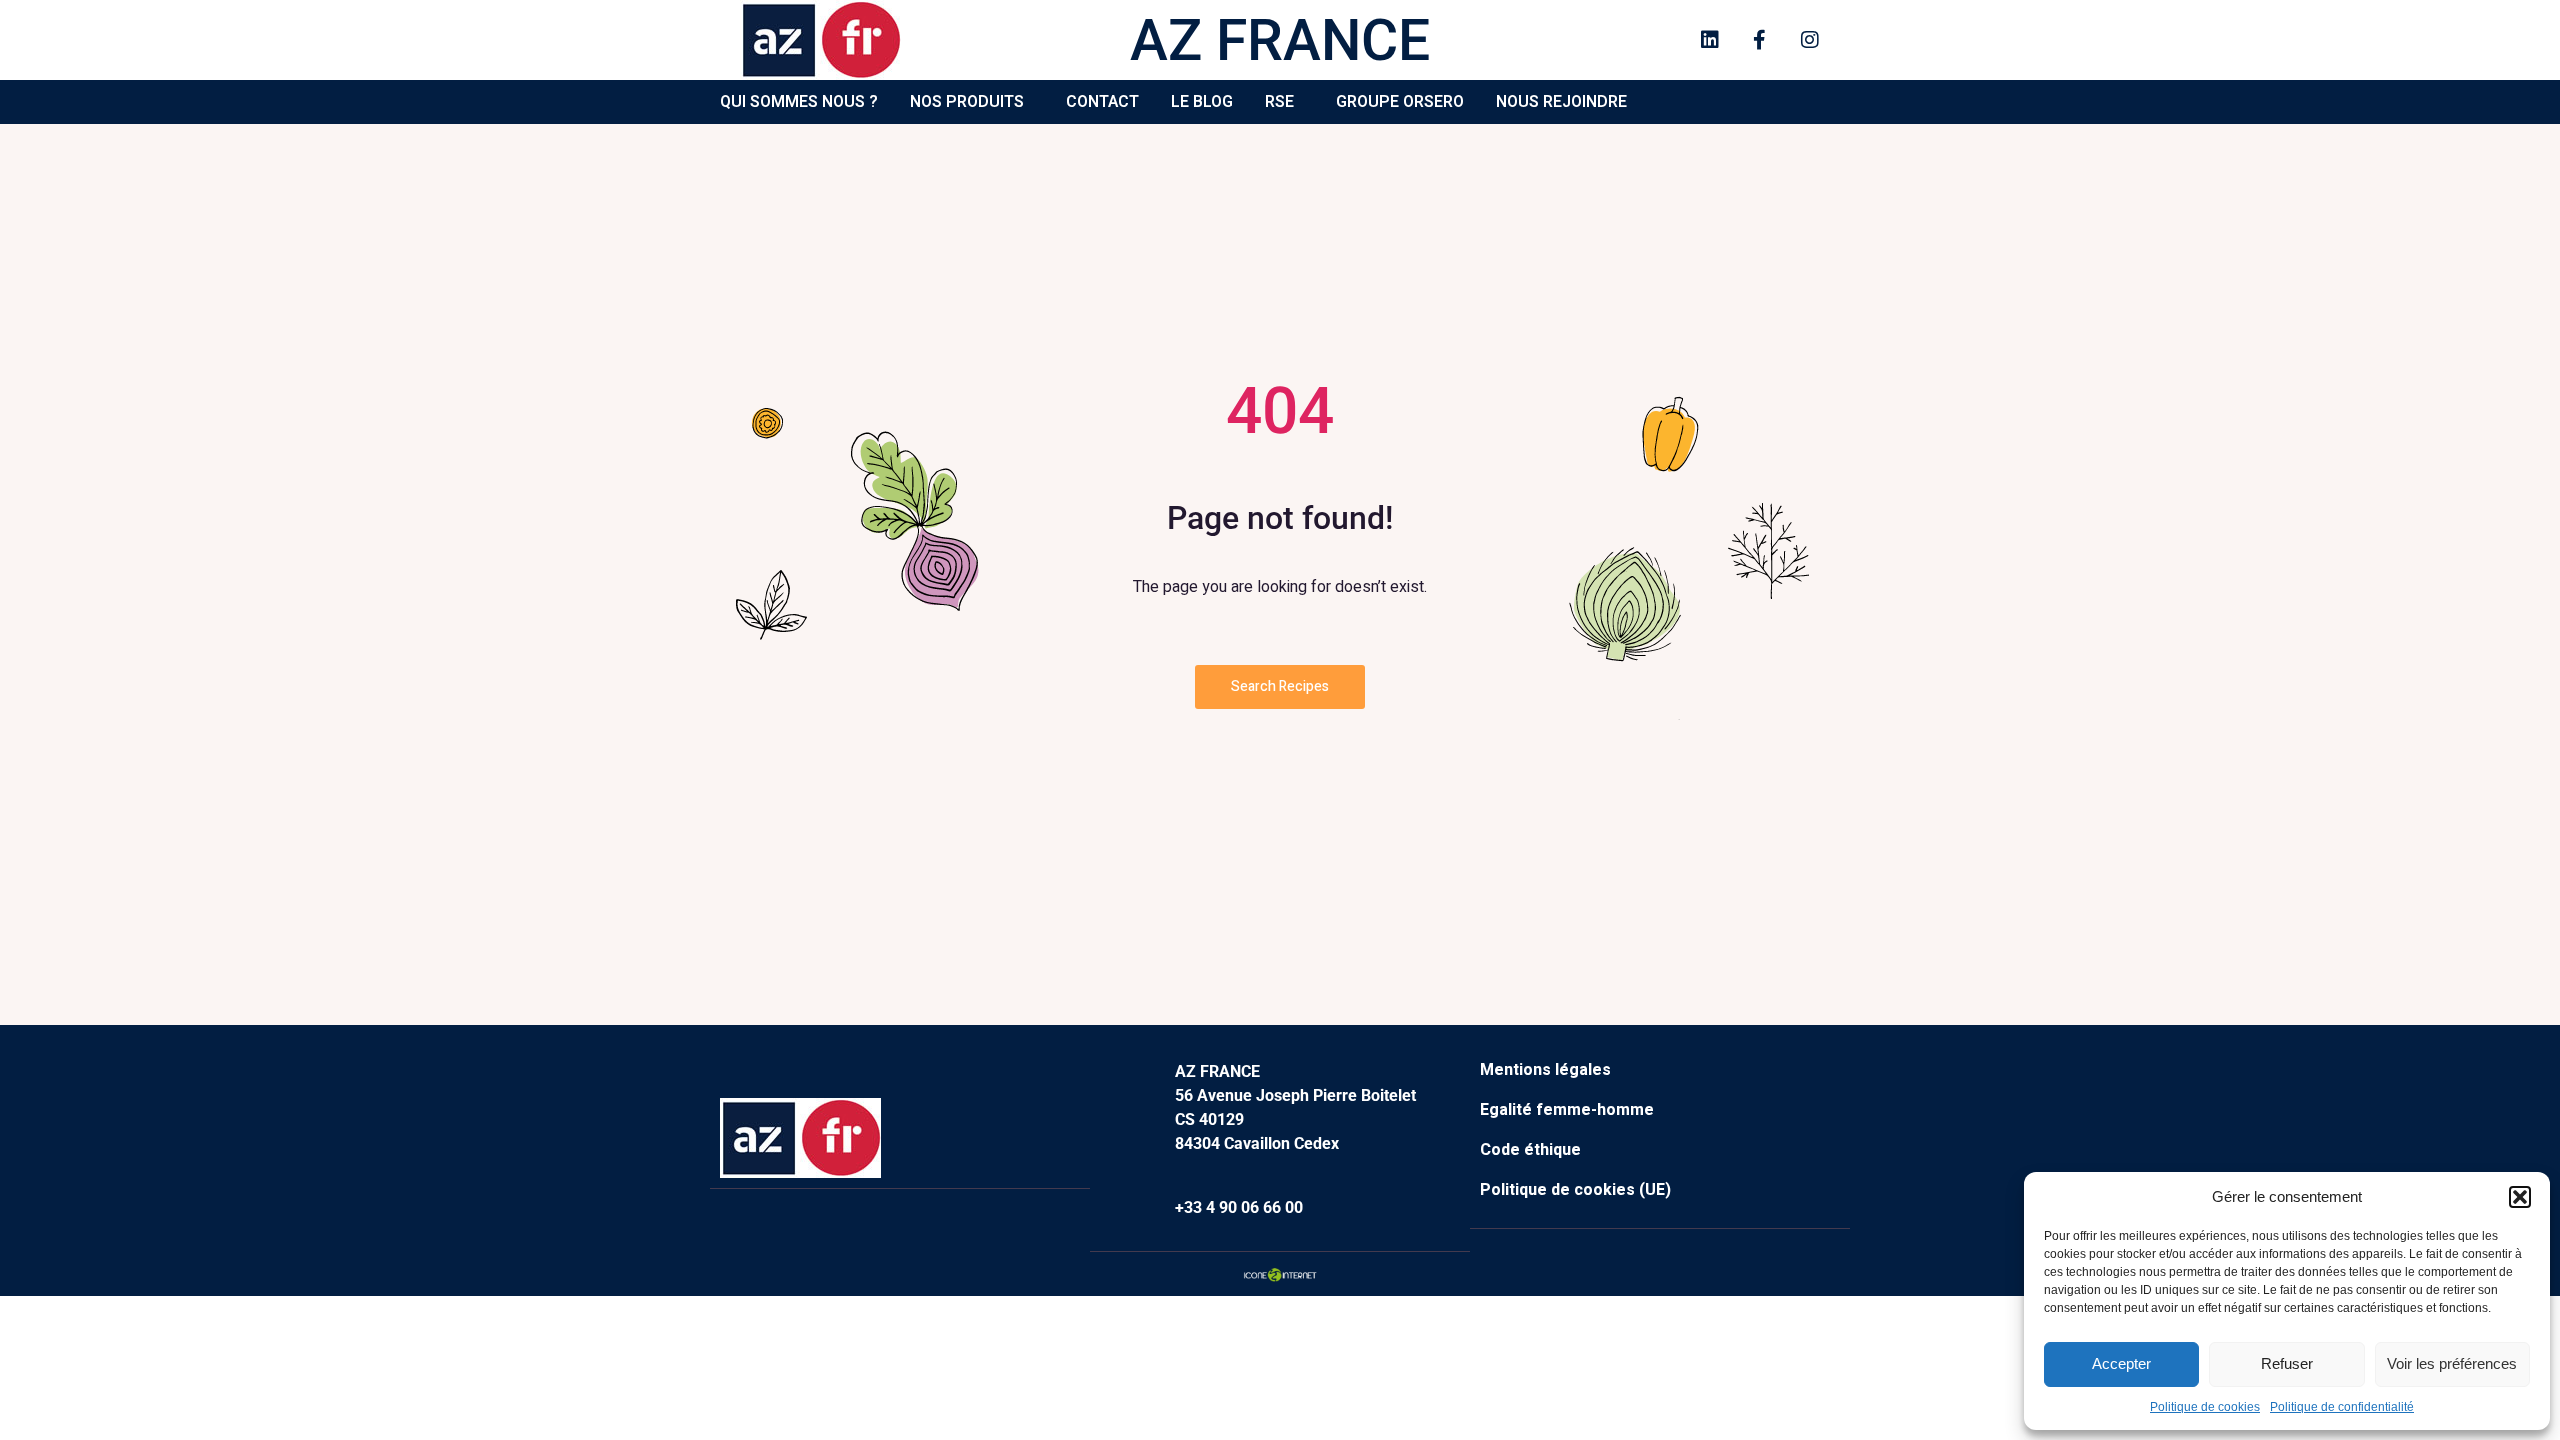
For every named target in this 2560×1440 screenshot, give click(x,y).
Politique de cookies (2205, 1407)
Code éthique (1530, 1150)
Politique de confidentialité (2342, 1407)
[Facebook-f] (1760, 40)
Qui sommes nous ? (799, 102)
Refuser (2287, 1363)
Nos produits (967, 102)
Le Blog (1202, 102)
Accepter (2121, 1363)
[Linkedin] (1710, 40)
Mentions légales (1545, 1070)
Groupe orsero (1400, 102)
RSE (1279, 102)
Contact (1102, 102)
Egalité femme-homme (1567, 1110)
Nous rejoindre (1561, 102)
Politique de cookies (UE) (1575, 1190)
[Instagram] (1810, 40)
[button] (2520, 1197)
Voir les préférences (2452, 1363)
